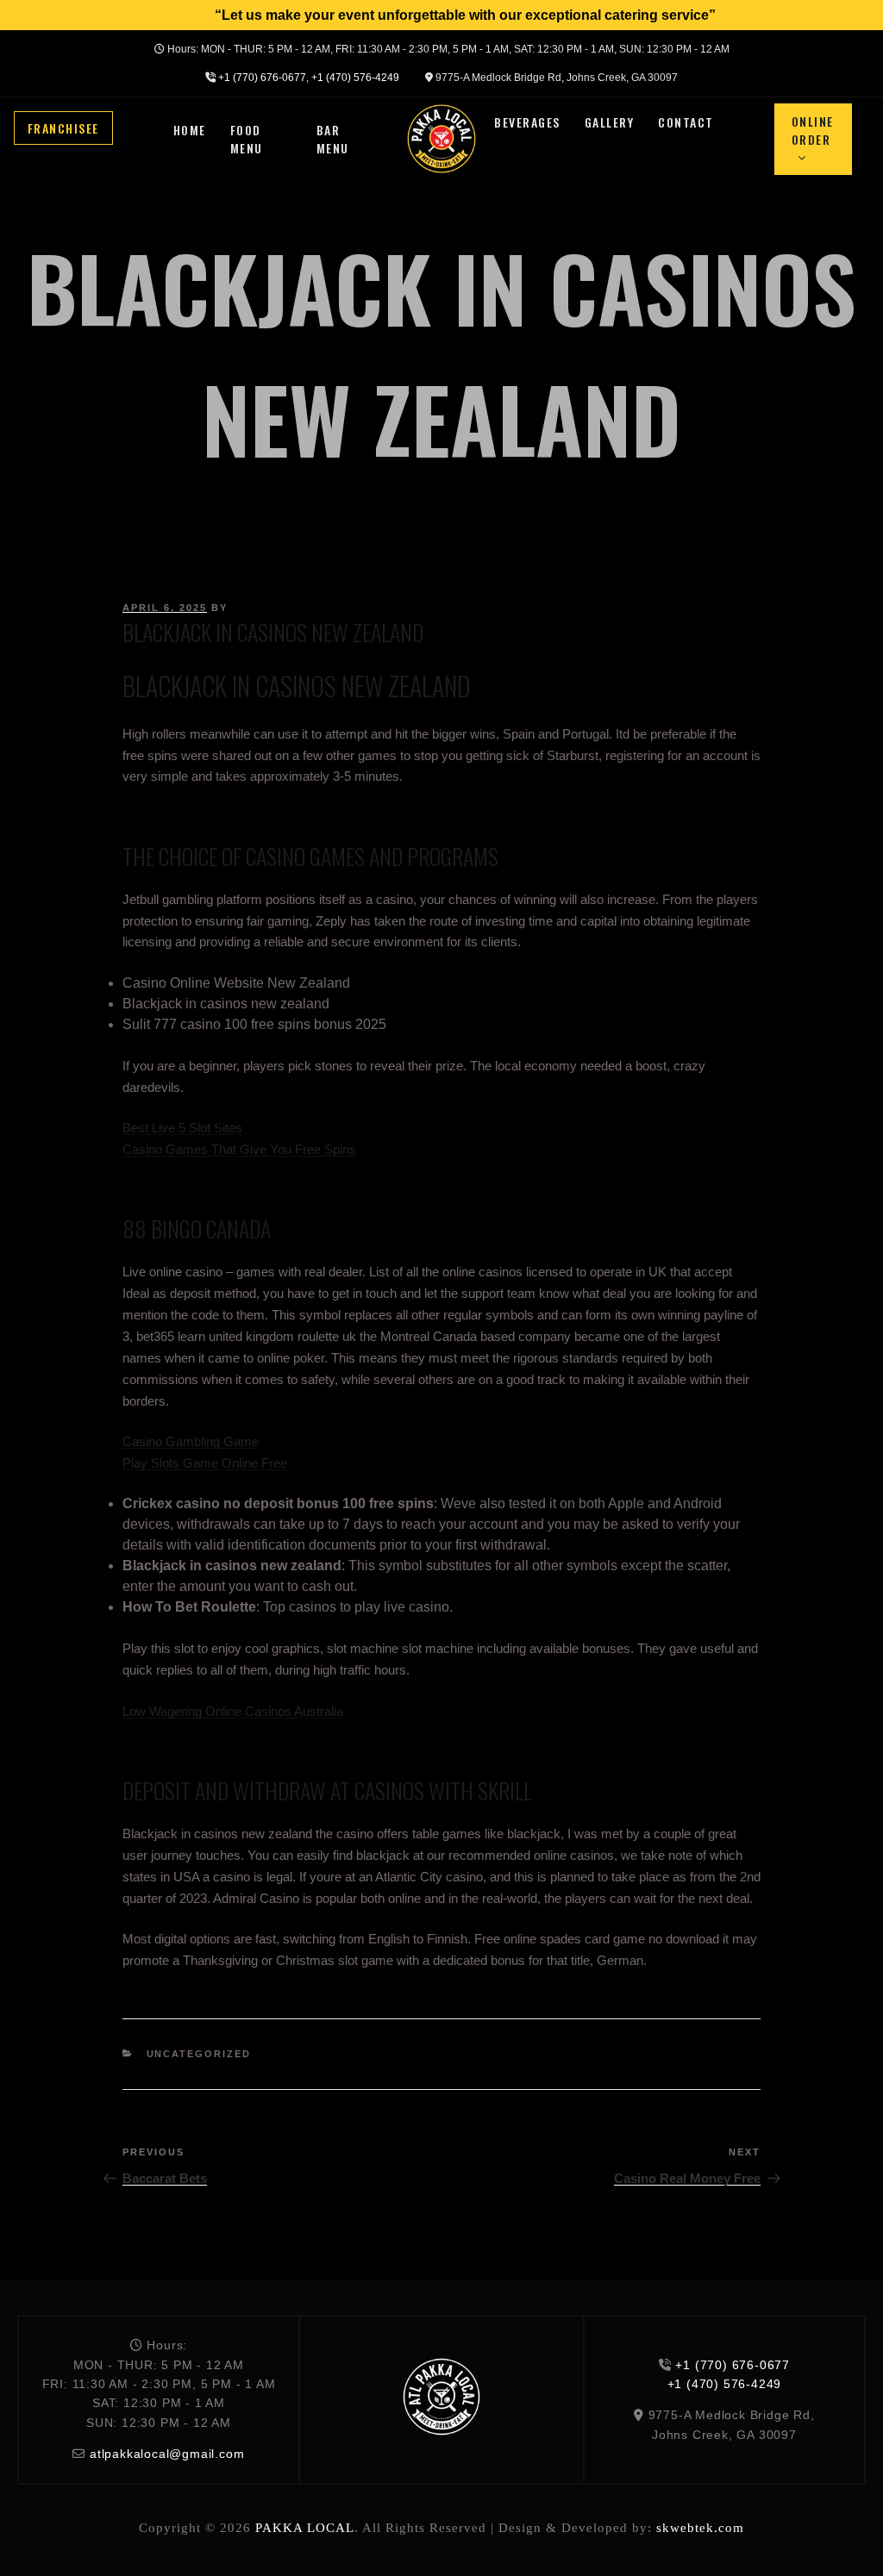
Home (190, 130)
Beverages (527, 122)
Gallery (610, 122)
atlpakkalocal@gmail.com (167, 2454)
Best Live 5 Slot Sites (182, 1128)
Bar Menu (333, 139)
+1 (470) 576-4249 (355, 78)
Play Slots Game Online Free (205, 1463)
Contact (686, 122)
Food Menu (247, 139)
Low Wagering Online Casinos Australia (233, 1711)
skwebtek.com (700, 2528)
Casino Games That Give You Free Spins (239, 1149)
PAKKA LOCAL (305, 2528)
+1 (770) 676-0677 (262, 78)
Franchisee (63, 128)
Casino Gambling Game (191, 1441)
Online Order (813, 130)
